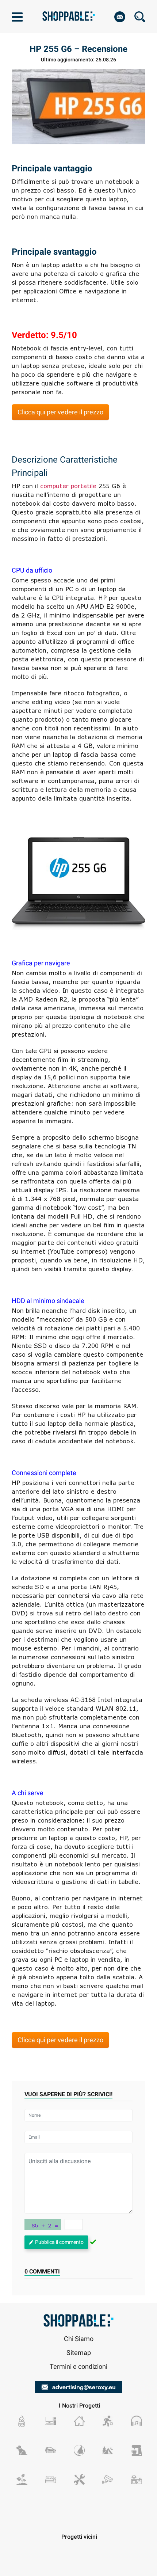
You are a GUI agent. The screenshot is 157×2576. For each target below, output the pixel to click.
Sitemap (79, 2352)
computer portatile (68, 486)
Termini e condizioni (78, 2366)
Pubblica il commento (59, 2242)
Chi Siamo (79, 2339)
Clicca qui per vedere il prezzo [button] (60, 412)
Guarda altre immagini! (79, 883)
